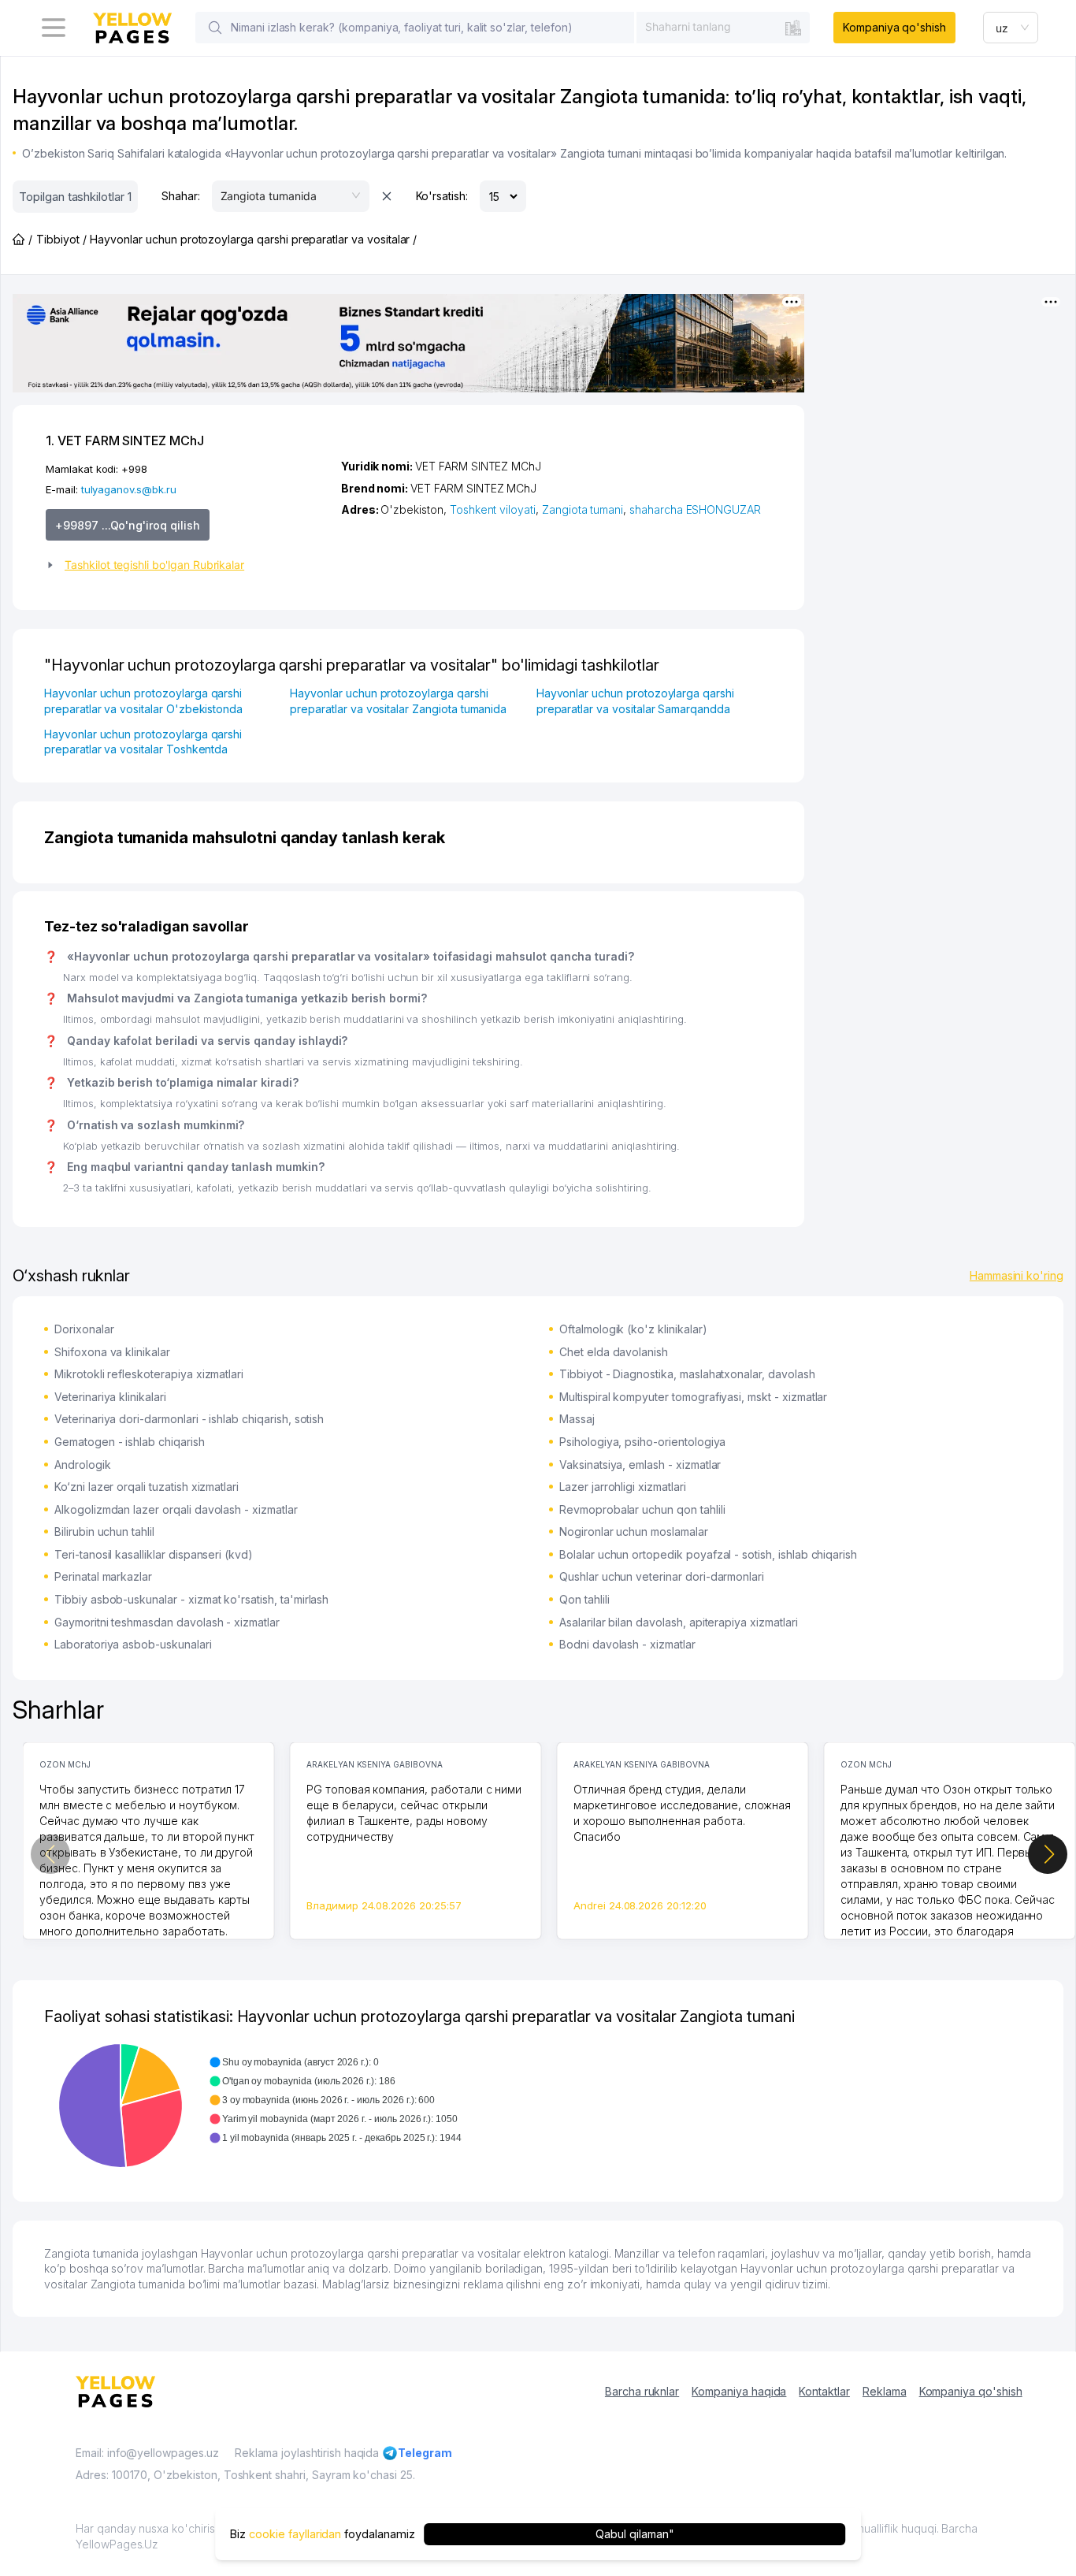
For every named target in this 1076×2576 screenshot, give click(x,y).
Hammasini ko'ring (1017, 1275)
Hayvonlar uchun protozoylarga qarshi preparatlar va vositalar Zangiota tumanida (398, 701)
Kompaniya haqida (739, 2391)
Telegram (425, 2453)
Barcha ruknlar (642, 2391)
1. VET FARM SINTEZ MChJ (125, 440)
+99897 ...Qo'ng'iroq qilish (128, 525)
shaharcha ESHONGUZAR (695, 509)
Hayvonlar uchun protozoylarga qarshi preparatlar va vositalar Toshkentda (143, 742)
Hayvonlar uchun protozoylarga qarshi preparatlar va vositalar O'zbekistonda (143, 701)
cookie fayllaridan (295, 2534)
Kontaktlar (824, 2391)
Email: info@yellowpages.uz (147, 2453)
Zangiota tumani (583, 509)
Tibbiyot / (61, 239)
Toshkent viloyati (493, 509)
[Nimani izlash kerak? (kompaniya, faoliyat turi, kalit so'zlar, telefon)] (215, 28)
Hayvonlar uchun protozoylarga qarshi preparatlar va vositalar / (253, 239)
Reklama (885, 2391)
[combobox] (723, 27)
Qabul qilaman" (634, 2534)
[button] (187, 565)
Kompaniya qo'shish (894, 27)
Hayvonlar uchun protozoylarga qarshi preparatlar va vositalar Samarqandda (635, 701)
